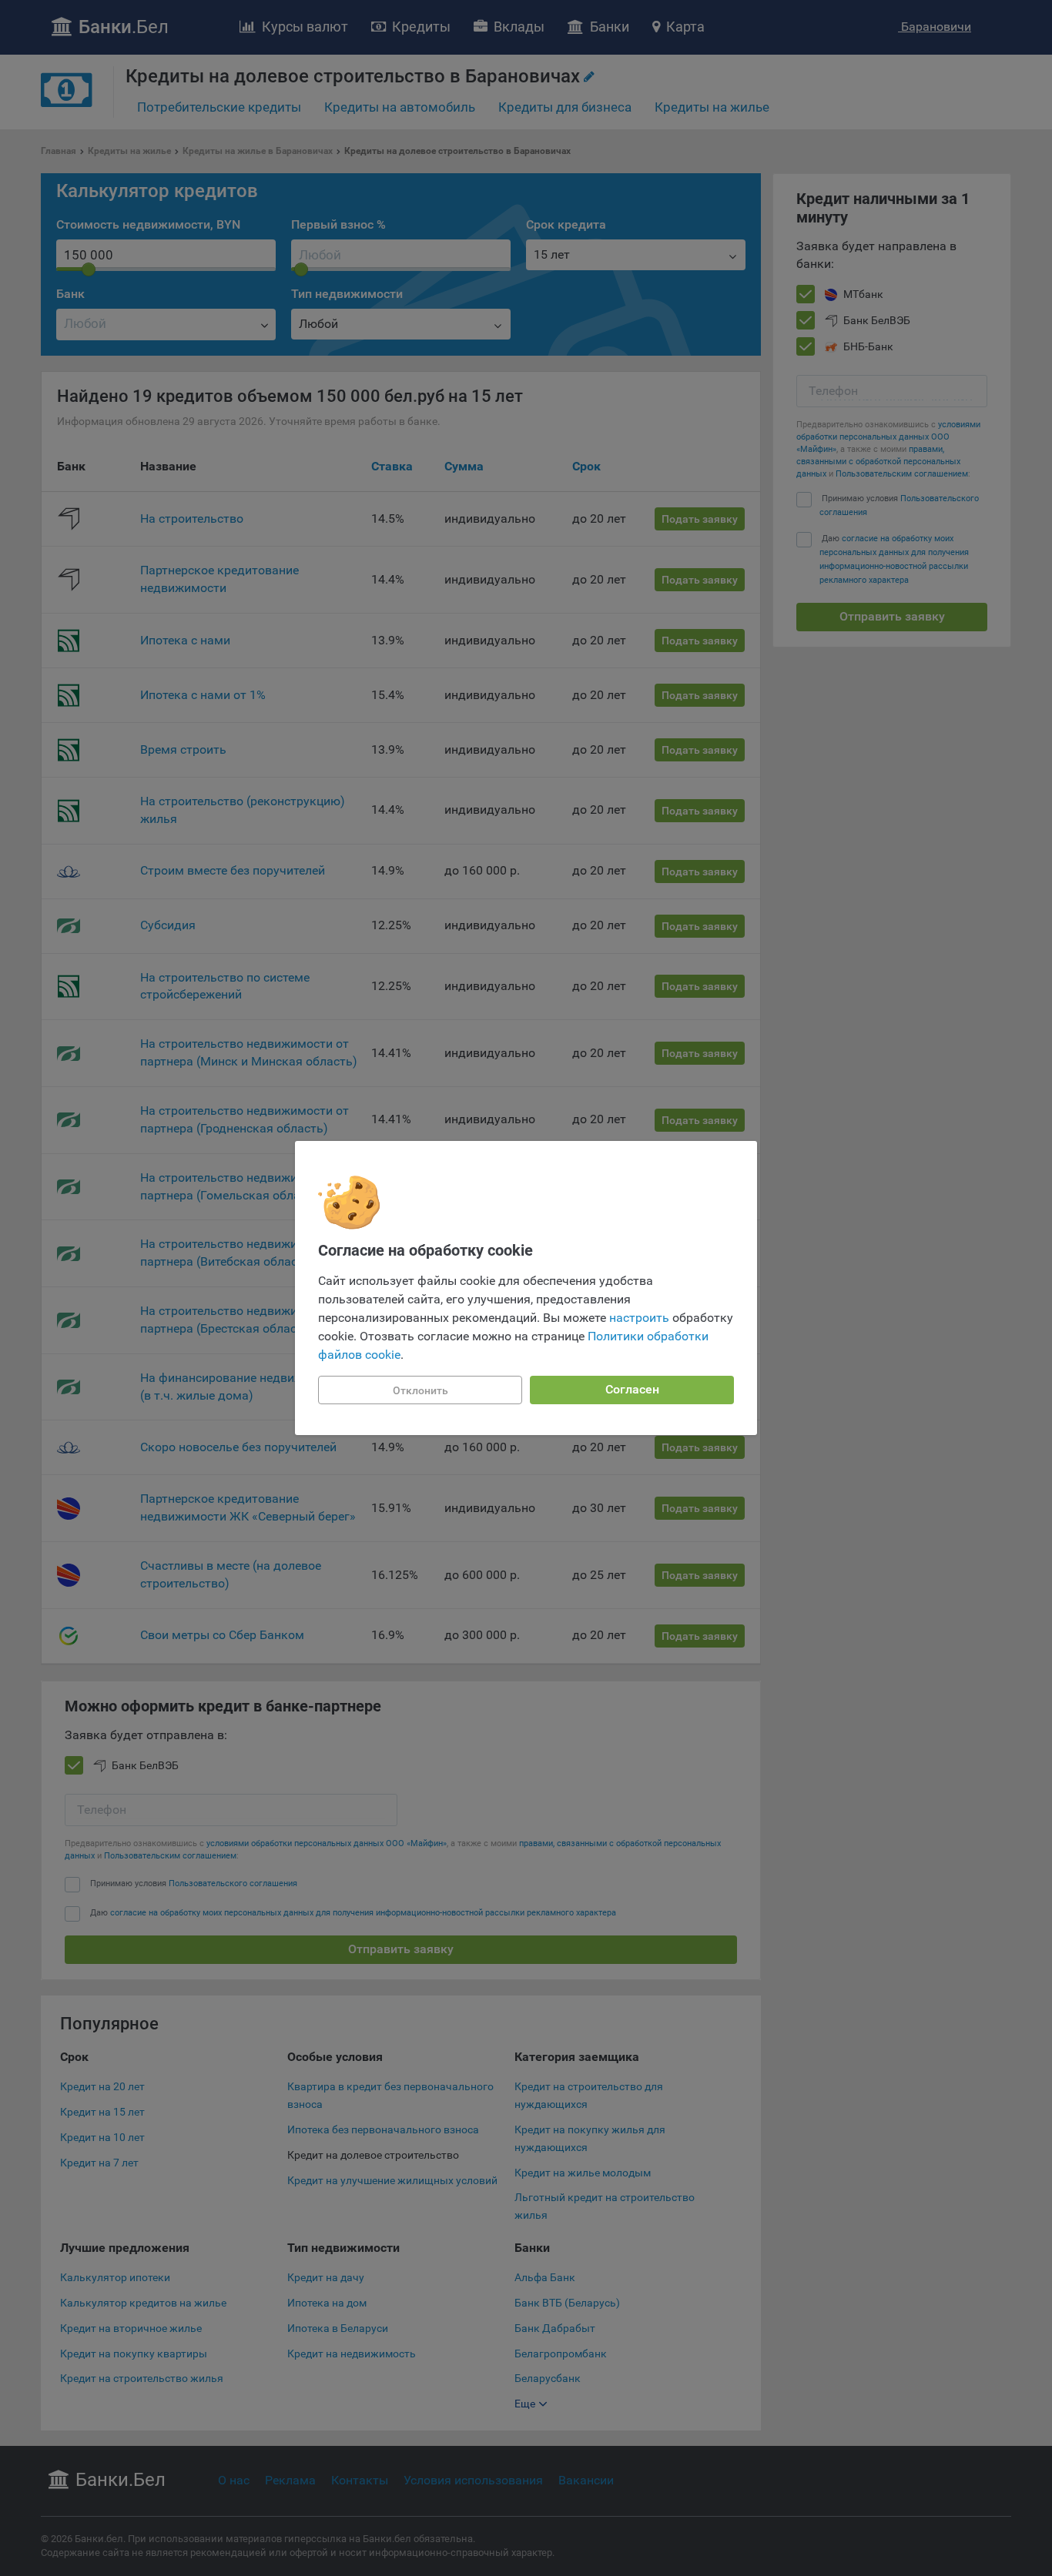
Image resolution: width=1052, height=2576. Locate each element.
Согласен (632, 1389)
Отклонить (420, 1390)
